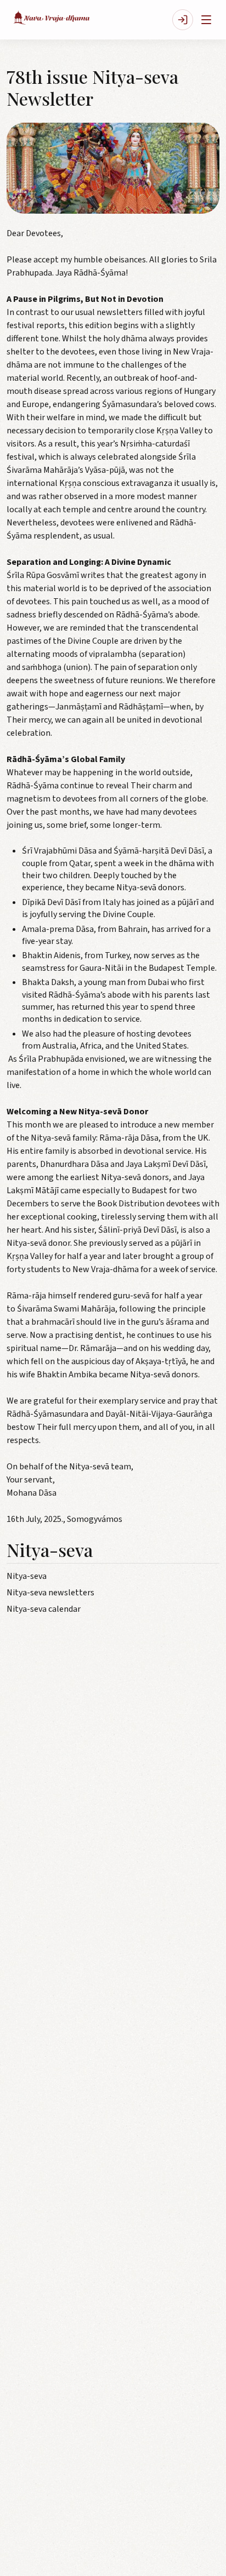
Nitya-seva (27, 1576)
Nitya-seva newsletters (50, 1593)
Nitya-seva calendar (44, 1609)
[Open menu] (206, 20)
